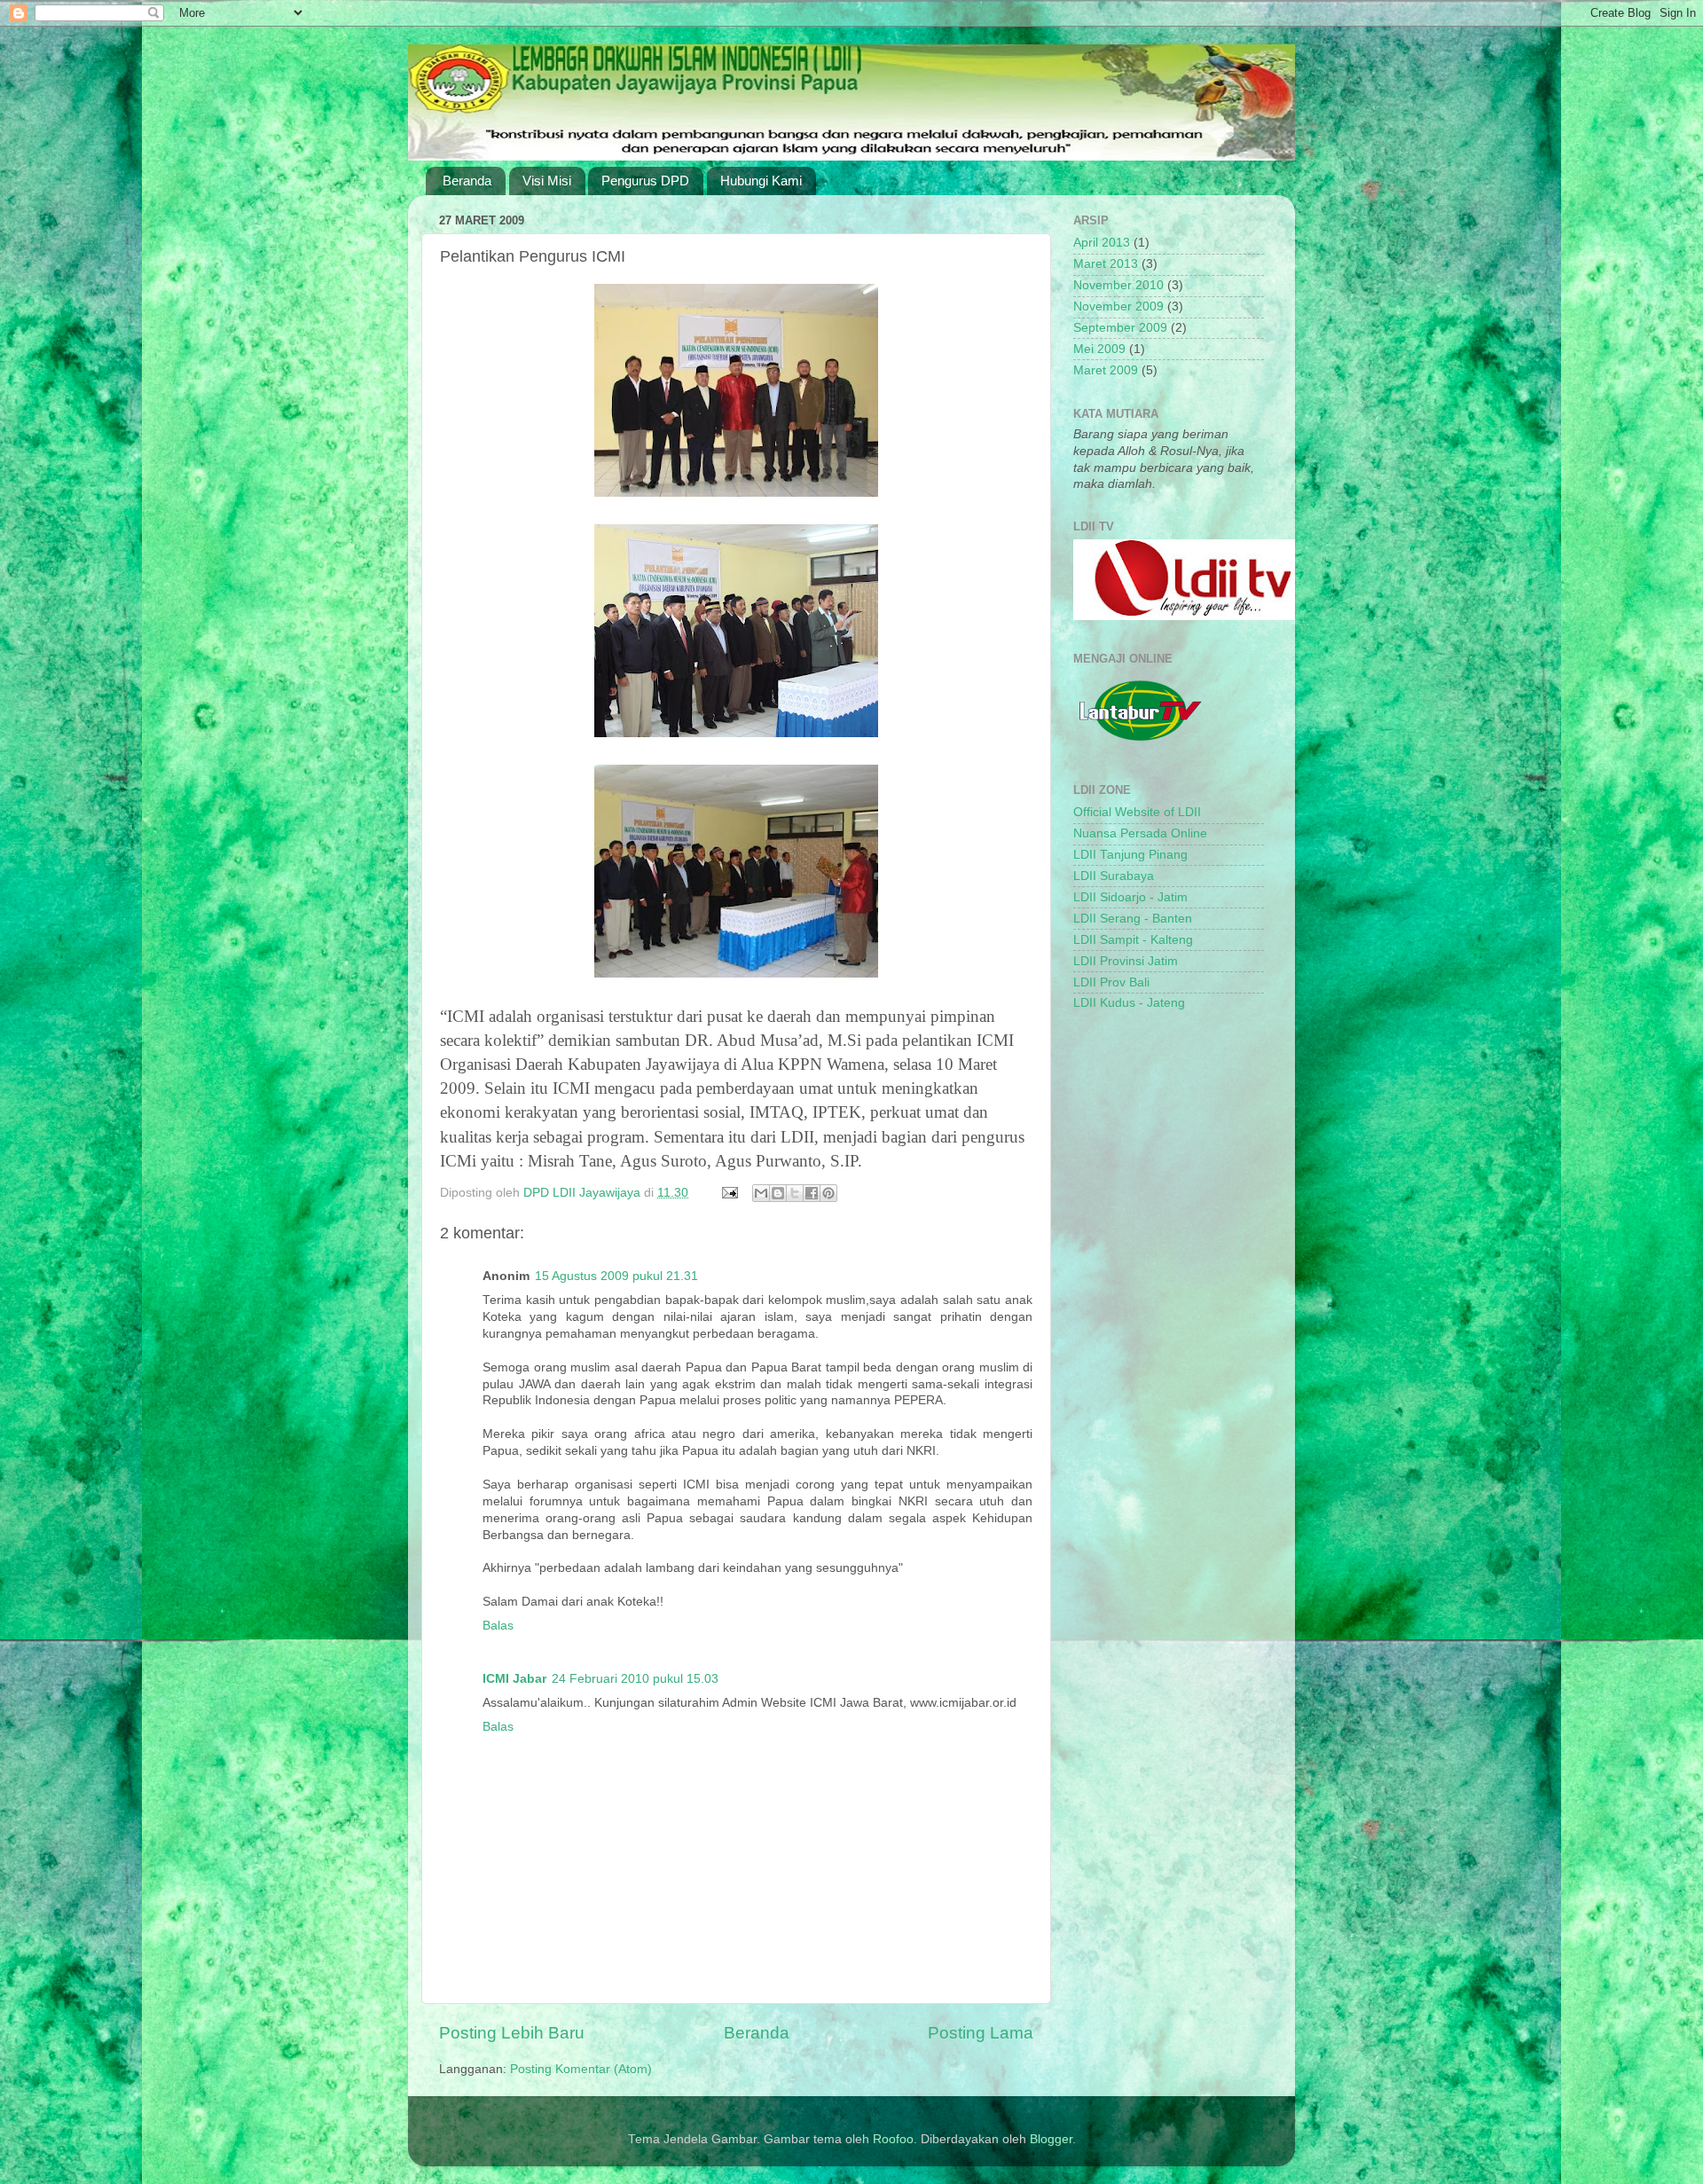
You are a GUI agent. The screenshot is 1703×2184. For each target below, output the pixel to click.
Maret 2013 (1106, 264)
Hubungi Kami (761, 181)
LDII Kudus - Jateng (1129, 1003)
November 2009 (1118, 306)
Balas (498, 1626)
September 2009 (1120, 328)
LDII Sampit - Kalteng (1133, 940)
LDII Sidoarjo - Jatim (1130, 897)
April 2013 (1102, 243)
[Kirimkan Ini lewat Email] (761, 1193)
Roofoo (893, 2139)
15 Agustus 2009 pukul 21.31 (616, 1276)
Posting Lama (981, 2033)
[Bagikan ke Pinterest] (828, 1193)
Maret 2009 (1106, 370)
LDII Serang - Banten (1133, 919)
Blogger (1051, 2139)
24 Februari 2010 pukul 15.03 (635, 1679)
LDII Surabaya (1114, 876)
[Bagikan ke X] (795, 1193)
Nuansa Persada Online (1140, 833)
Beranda (467, 181)
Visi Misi (547, 181)
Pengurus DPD (645, 181)
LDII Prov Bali (1111, 982)
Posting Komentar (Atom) (581, 2069)
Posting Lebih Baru (512, 2033)
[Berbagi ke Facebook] (812, 1193)
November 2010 (1118, 285)
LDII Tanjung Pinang (1130, 855)
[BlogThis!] (778, 1193)
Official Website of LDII (1137, 812)
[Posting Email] (729, 1193)
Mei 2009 (1099, 349)
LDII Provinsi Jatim (1126, 961)
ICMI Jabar (514, 1679)
